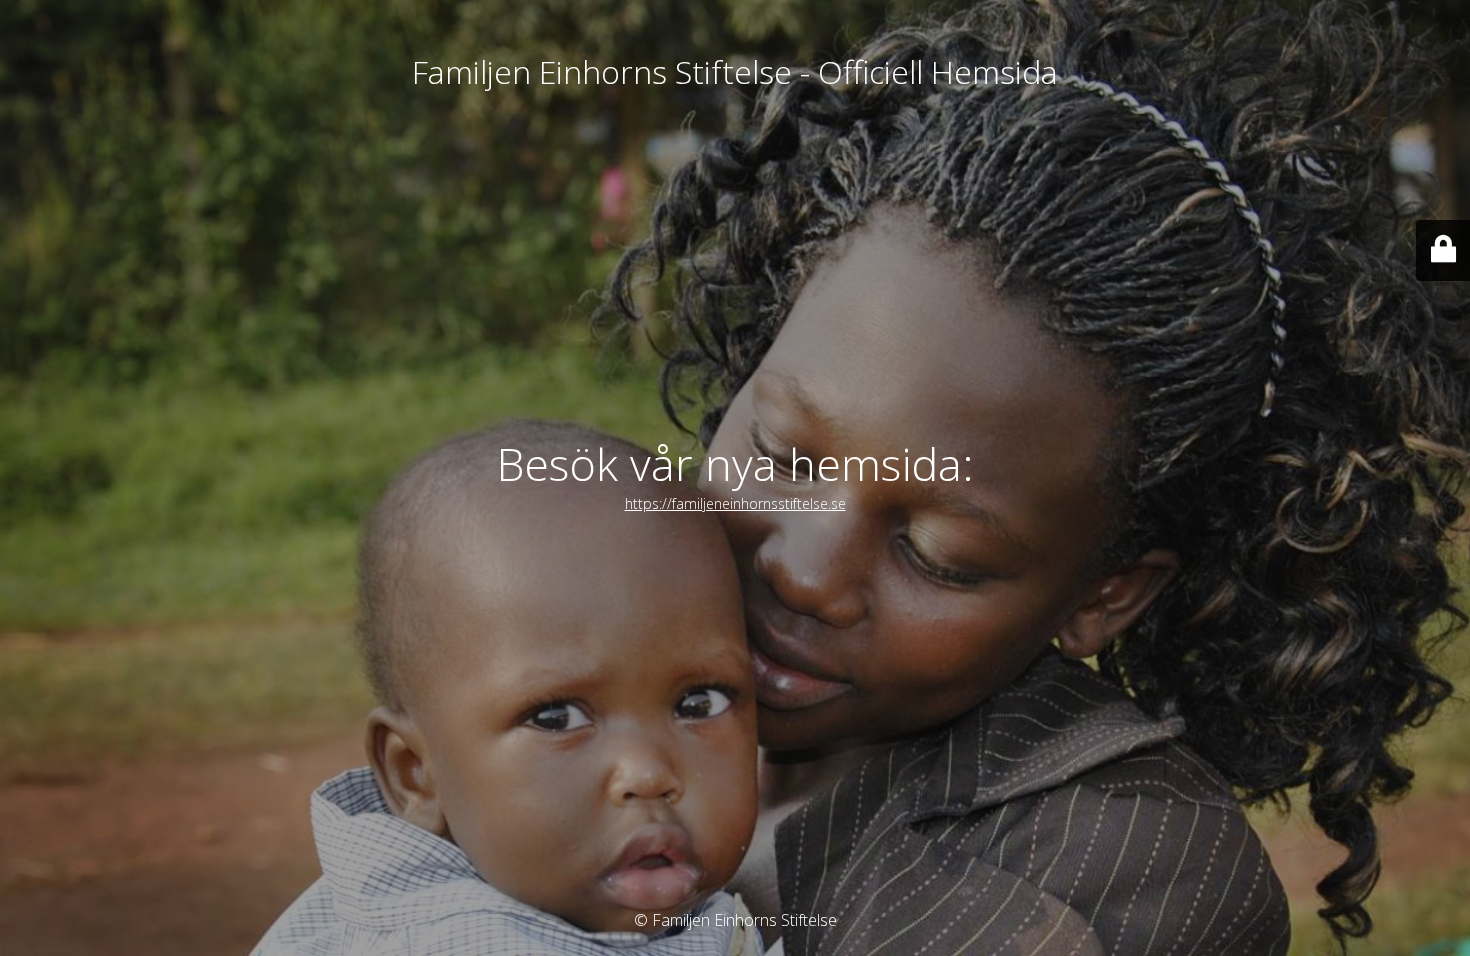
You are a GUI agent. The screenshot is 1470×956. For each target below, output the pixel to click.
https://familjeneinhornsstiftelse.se (735, 503)
